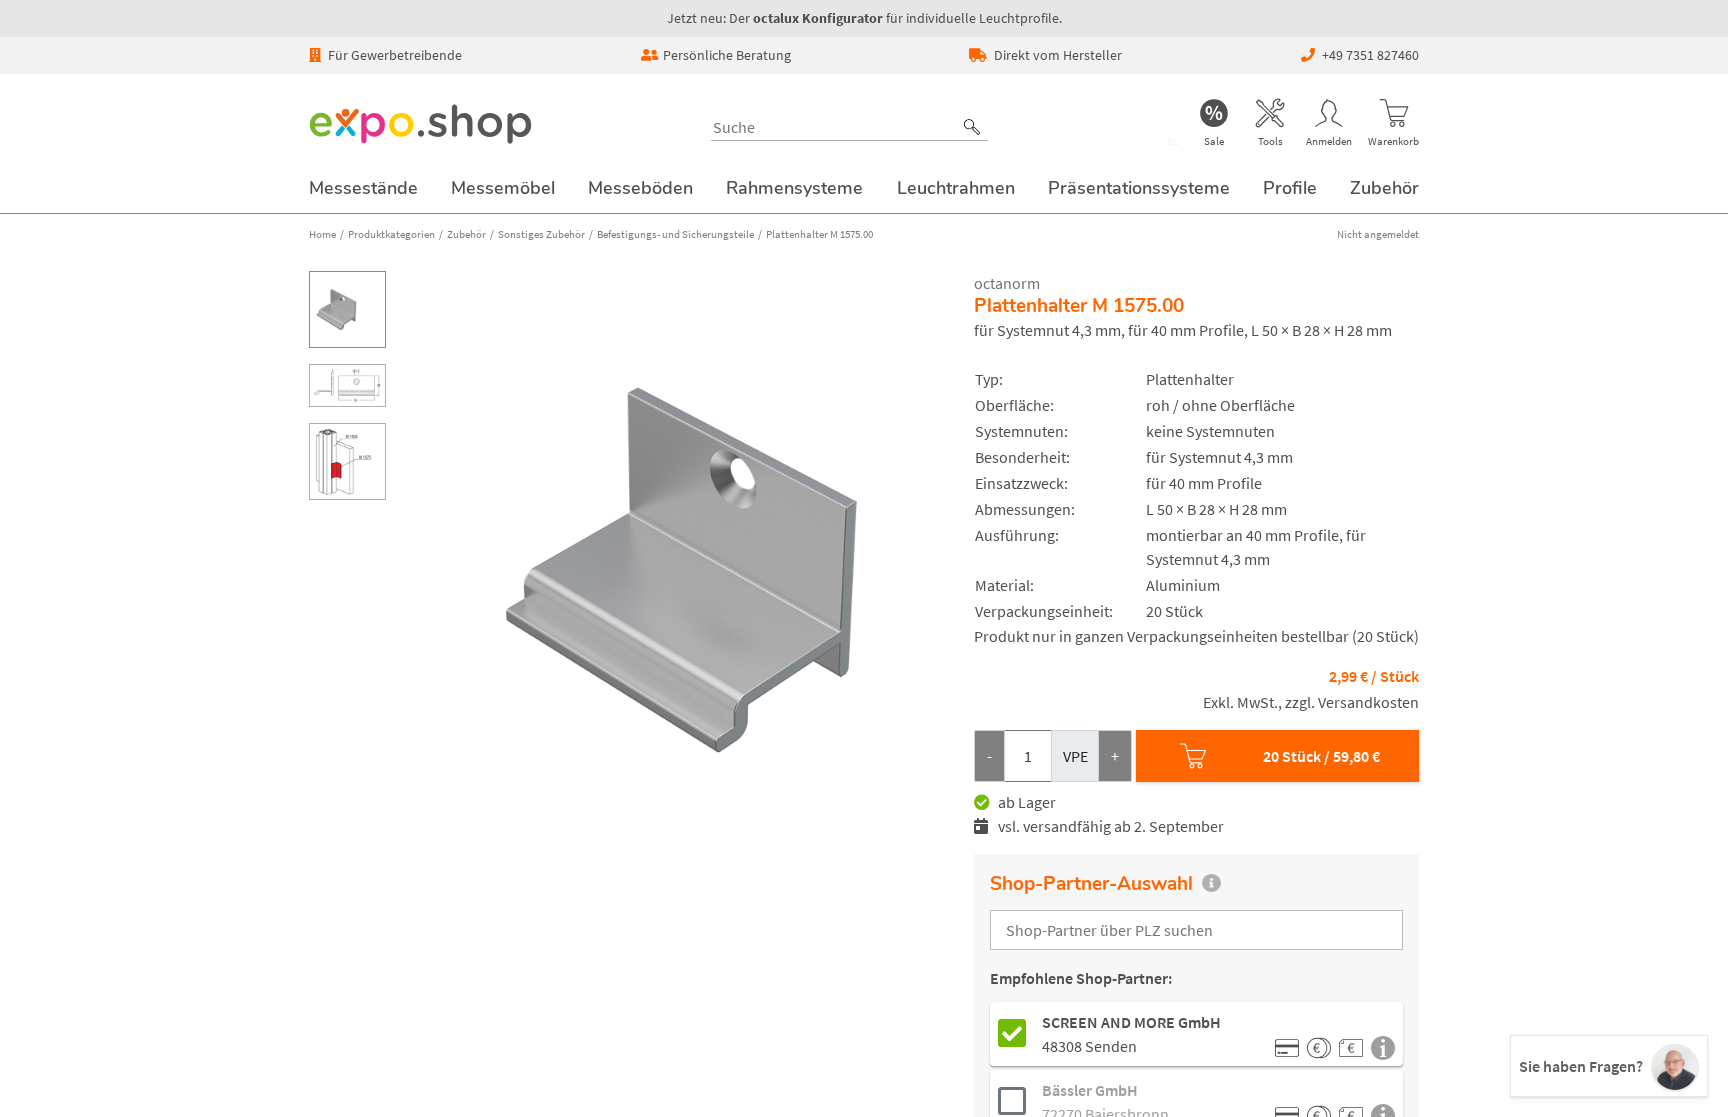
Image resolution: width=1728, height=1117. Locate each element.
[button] (972, 127)
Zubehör (466, 234)
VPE (1075, 756)
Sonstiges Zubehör (541, 234)
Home (322, 234)
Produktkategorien (391, 234)
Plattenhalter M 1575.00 (819, 234)
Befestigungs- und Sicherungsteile (675, 234)
